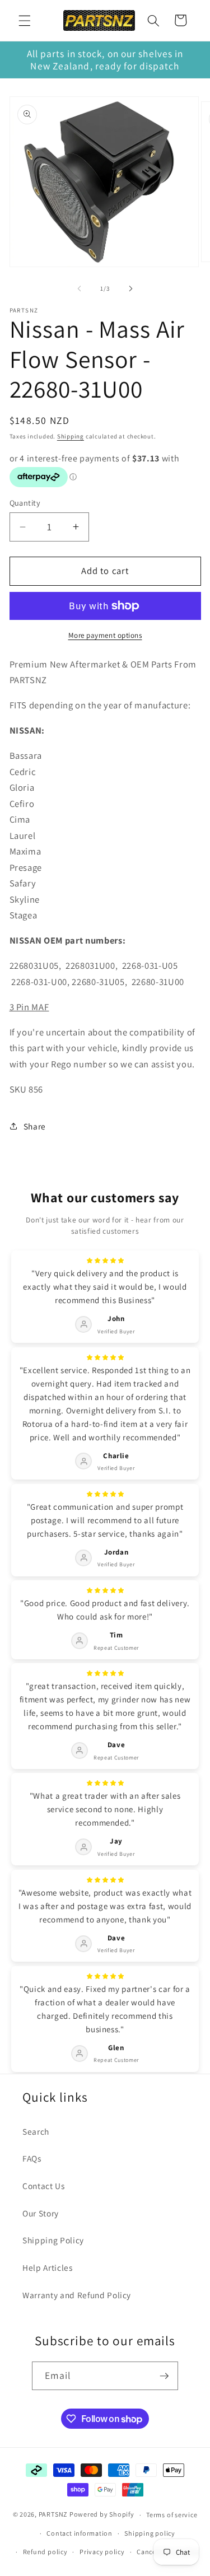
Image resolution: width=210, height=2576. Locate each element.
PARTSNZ (53, 2515)
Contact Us (44, 2186)
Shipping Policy (53, 2240)
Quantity (25, 503)
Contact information (80, 2533)
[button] (25, 20)
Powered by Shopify (102, 2515)
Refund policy (45, 2552)
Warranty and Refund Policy (77, 2295)
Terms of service (172, 2515)
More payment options (105, 635)
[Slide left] (79, 288)
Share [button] (35, 1126)
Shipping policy (150, 2533)
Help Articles (48, 2267)
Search (36, 2131)
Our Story (41, 2213)
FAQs (32, 2158)
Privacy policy (102, 2552)
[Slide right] (131, 288)
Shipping (71, 436)
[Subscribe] (164, 2376)
